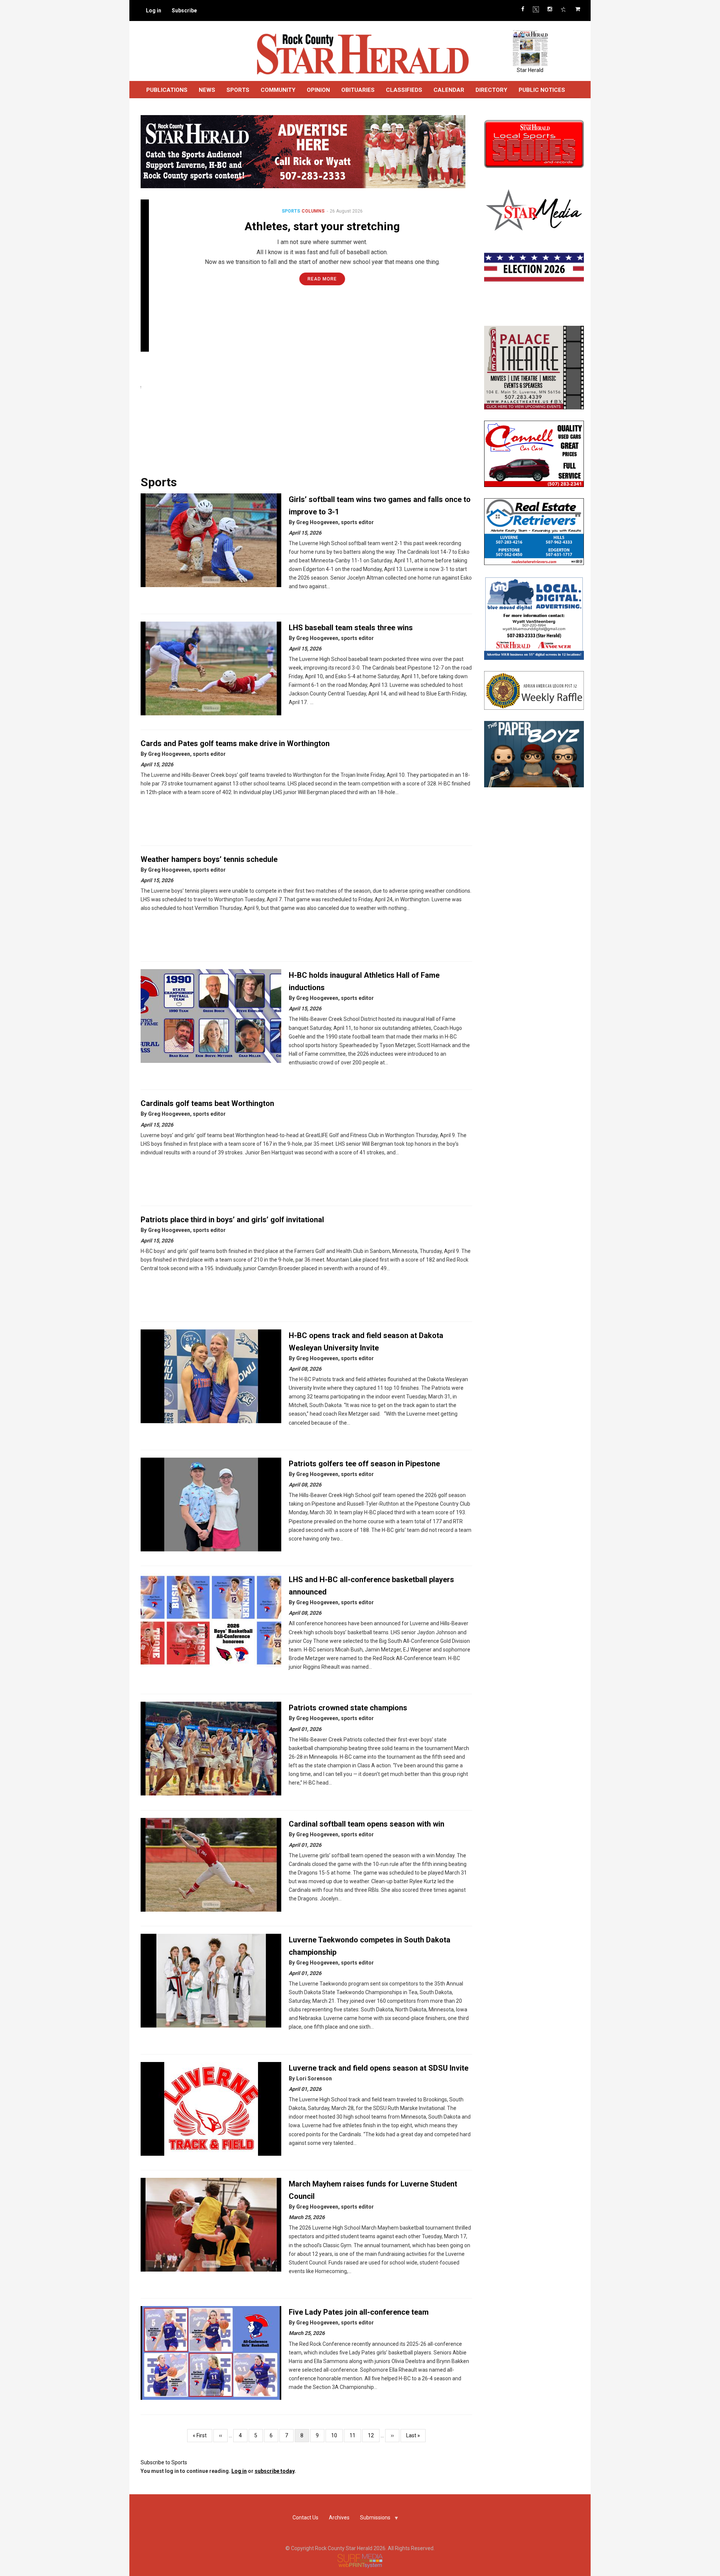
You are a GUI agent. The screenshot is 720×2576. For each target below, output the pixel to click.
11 (355, 2435)
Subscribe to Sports (164, 2462)
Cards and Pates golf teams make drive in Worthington (235, 743)
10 (337, 2435)
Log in (154, 10)
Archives (339, 2518)
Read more (306, 279)
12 (374, 2435)
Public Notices (542, 90)
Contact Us (305, 2518)
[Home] (362, 54)
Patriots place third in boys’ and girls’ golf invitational (232, 1220)
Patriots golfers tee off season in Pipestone (364, 1464)
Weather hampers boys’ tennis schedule (209, 859)
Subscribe (184, 10)
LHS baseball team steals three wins (351, 628)
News (207, 90)
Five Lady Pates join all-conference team (359, 2312)
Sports (275, 211)
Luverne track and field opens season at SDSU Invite (379, 2068)
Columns (297, 211)
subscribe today (274, 2471)
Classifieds (404, 90)
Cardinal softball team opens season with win (367, 1824)
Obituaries (358, 90)
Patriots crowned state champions (348, 1708)
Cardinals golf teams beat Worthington (207, 1103)
